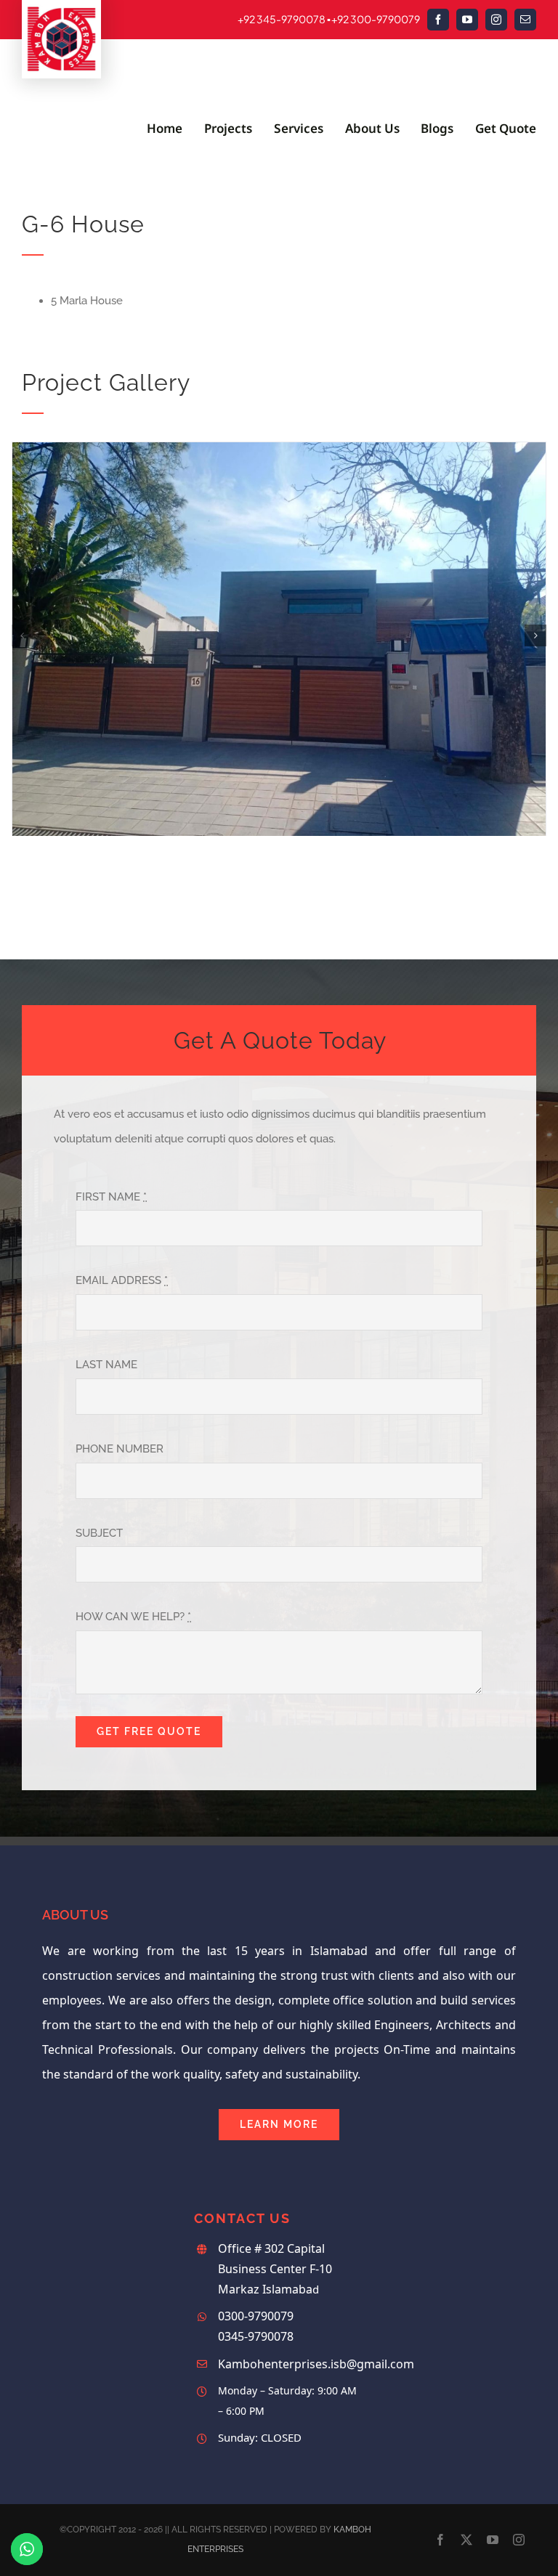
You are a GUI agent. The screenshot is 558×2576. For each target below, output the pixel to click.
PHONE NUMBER (120, 1449)
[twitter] (466, 2540)
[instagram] (496, 20)
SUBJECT (99, 1533)
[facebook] (438, 20)
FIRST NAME (111, 1197)
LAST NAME (106, 1365)
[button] (23, 635)
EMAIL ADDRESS (122, 1280)
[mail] (525, 20)
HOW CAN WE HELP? (133, 1617)
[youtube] (467, 20)
